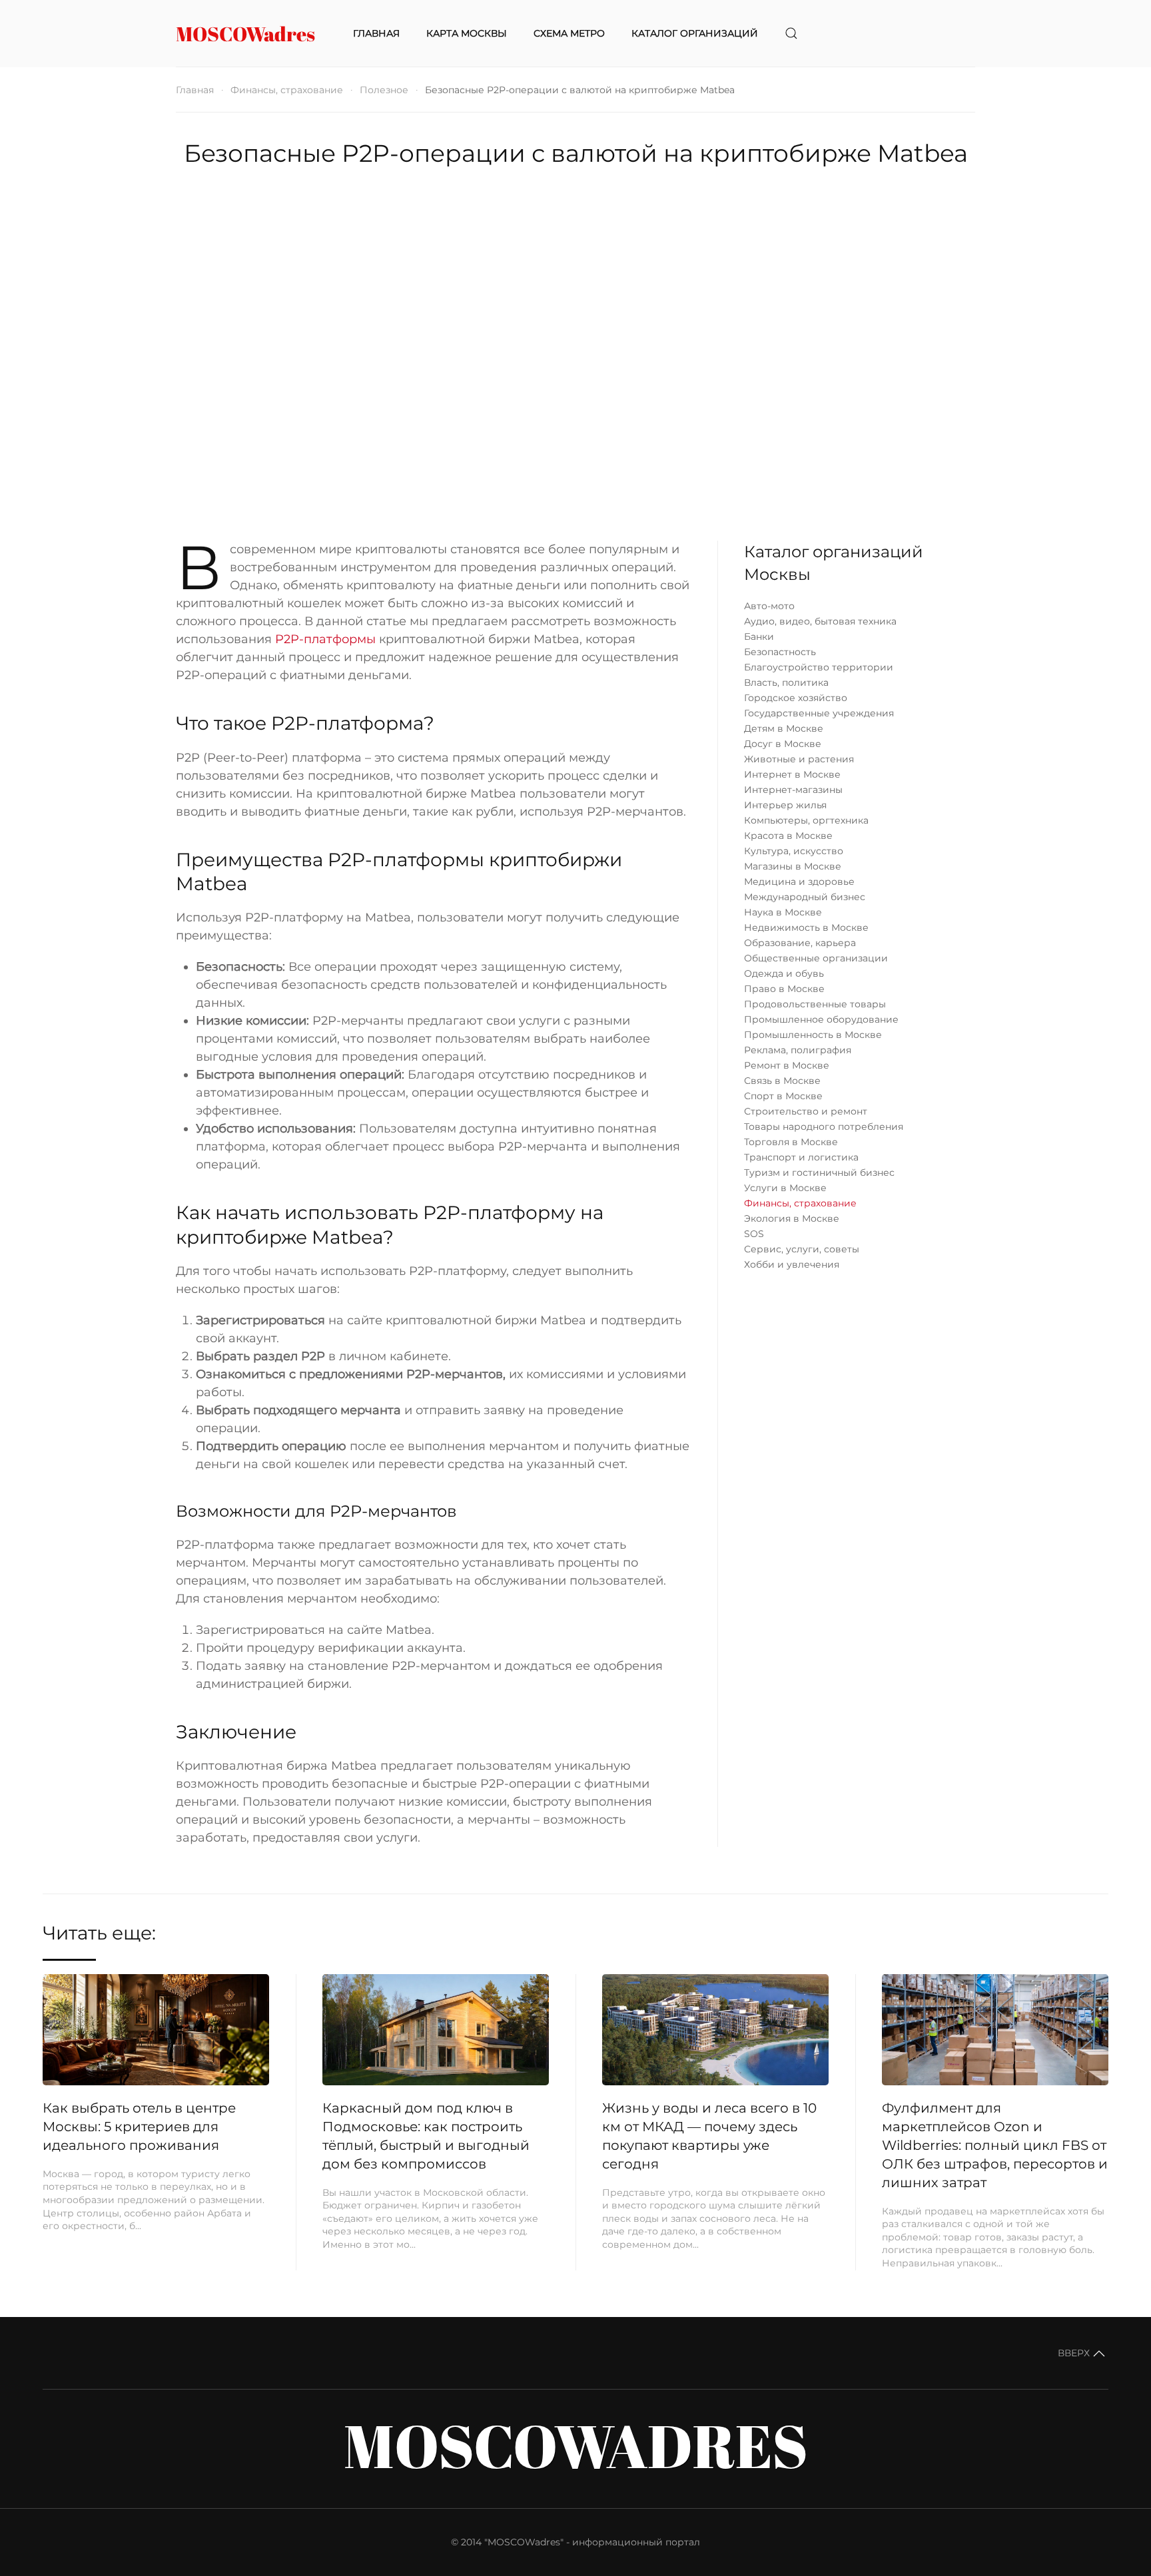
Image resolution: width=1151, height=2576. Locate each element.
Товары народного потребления (824, 1127)
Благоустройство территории (819, 667)
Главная (376, 33)
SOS (754, 1234)
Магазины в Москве (793, 866)
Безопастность (780, 652)
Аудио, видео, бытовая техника (820, 621)
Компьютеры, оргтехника (806, 820)
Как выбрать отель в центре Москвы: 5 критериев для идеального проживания (139, 2127)
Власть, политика (786, 682)
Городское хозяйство (796, 698)
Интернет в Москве (792, 774)
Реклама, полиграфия (798, 1050)
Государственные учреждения (819, 713)
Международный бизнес (805, 897)
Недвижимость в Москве (806, 927)
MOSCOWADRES (576, 2445)
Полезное (384, 90)
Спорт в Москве (783, 1096)
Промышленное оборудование (821, 1019)
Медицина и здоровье (799, 882)
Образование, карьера (800, 943)
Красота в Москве (788, 836)
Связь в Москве (782, 1081)
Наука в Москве (783, 912)
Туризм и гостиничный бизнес (819, 1172)
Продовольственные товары (815, 1004)
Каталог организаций (695, 33)
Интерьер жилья (785, 805)
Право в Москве (784, 989)
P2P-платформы (325, 639)
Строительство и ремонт (806, 1111)
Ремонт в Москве (787, 1065)
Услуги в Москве (785, 1188)
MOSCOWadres (245, 34)
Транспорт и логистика (801, 1157)
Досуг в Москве (783, 744)
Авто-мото (769, 606)
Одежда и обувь (784, 973)
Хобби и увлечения (792, 1264)
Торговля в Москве (791, 1142)
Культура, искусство (794, 851)
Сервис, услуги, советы (802, 1249)
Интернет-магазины (793, 790)
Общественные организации (816, 958)
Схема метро (569, 33)
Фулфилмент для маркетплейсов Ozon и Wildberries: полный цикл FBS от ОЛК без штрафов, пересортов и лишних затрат (995, 2145)
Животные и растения (799, 759)
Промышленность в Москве (813, 1035)
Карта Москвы (467, 33)
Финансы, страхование (287, 90)
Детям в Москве (784, 728)
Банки (759, 637)
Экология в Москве (792, 1218)
